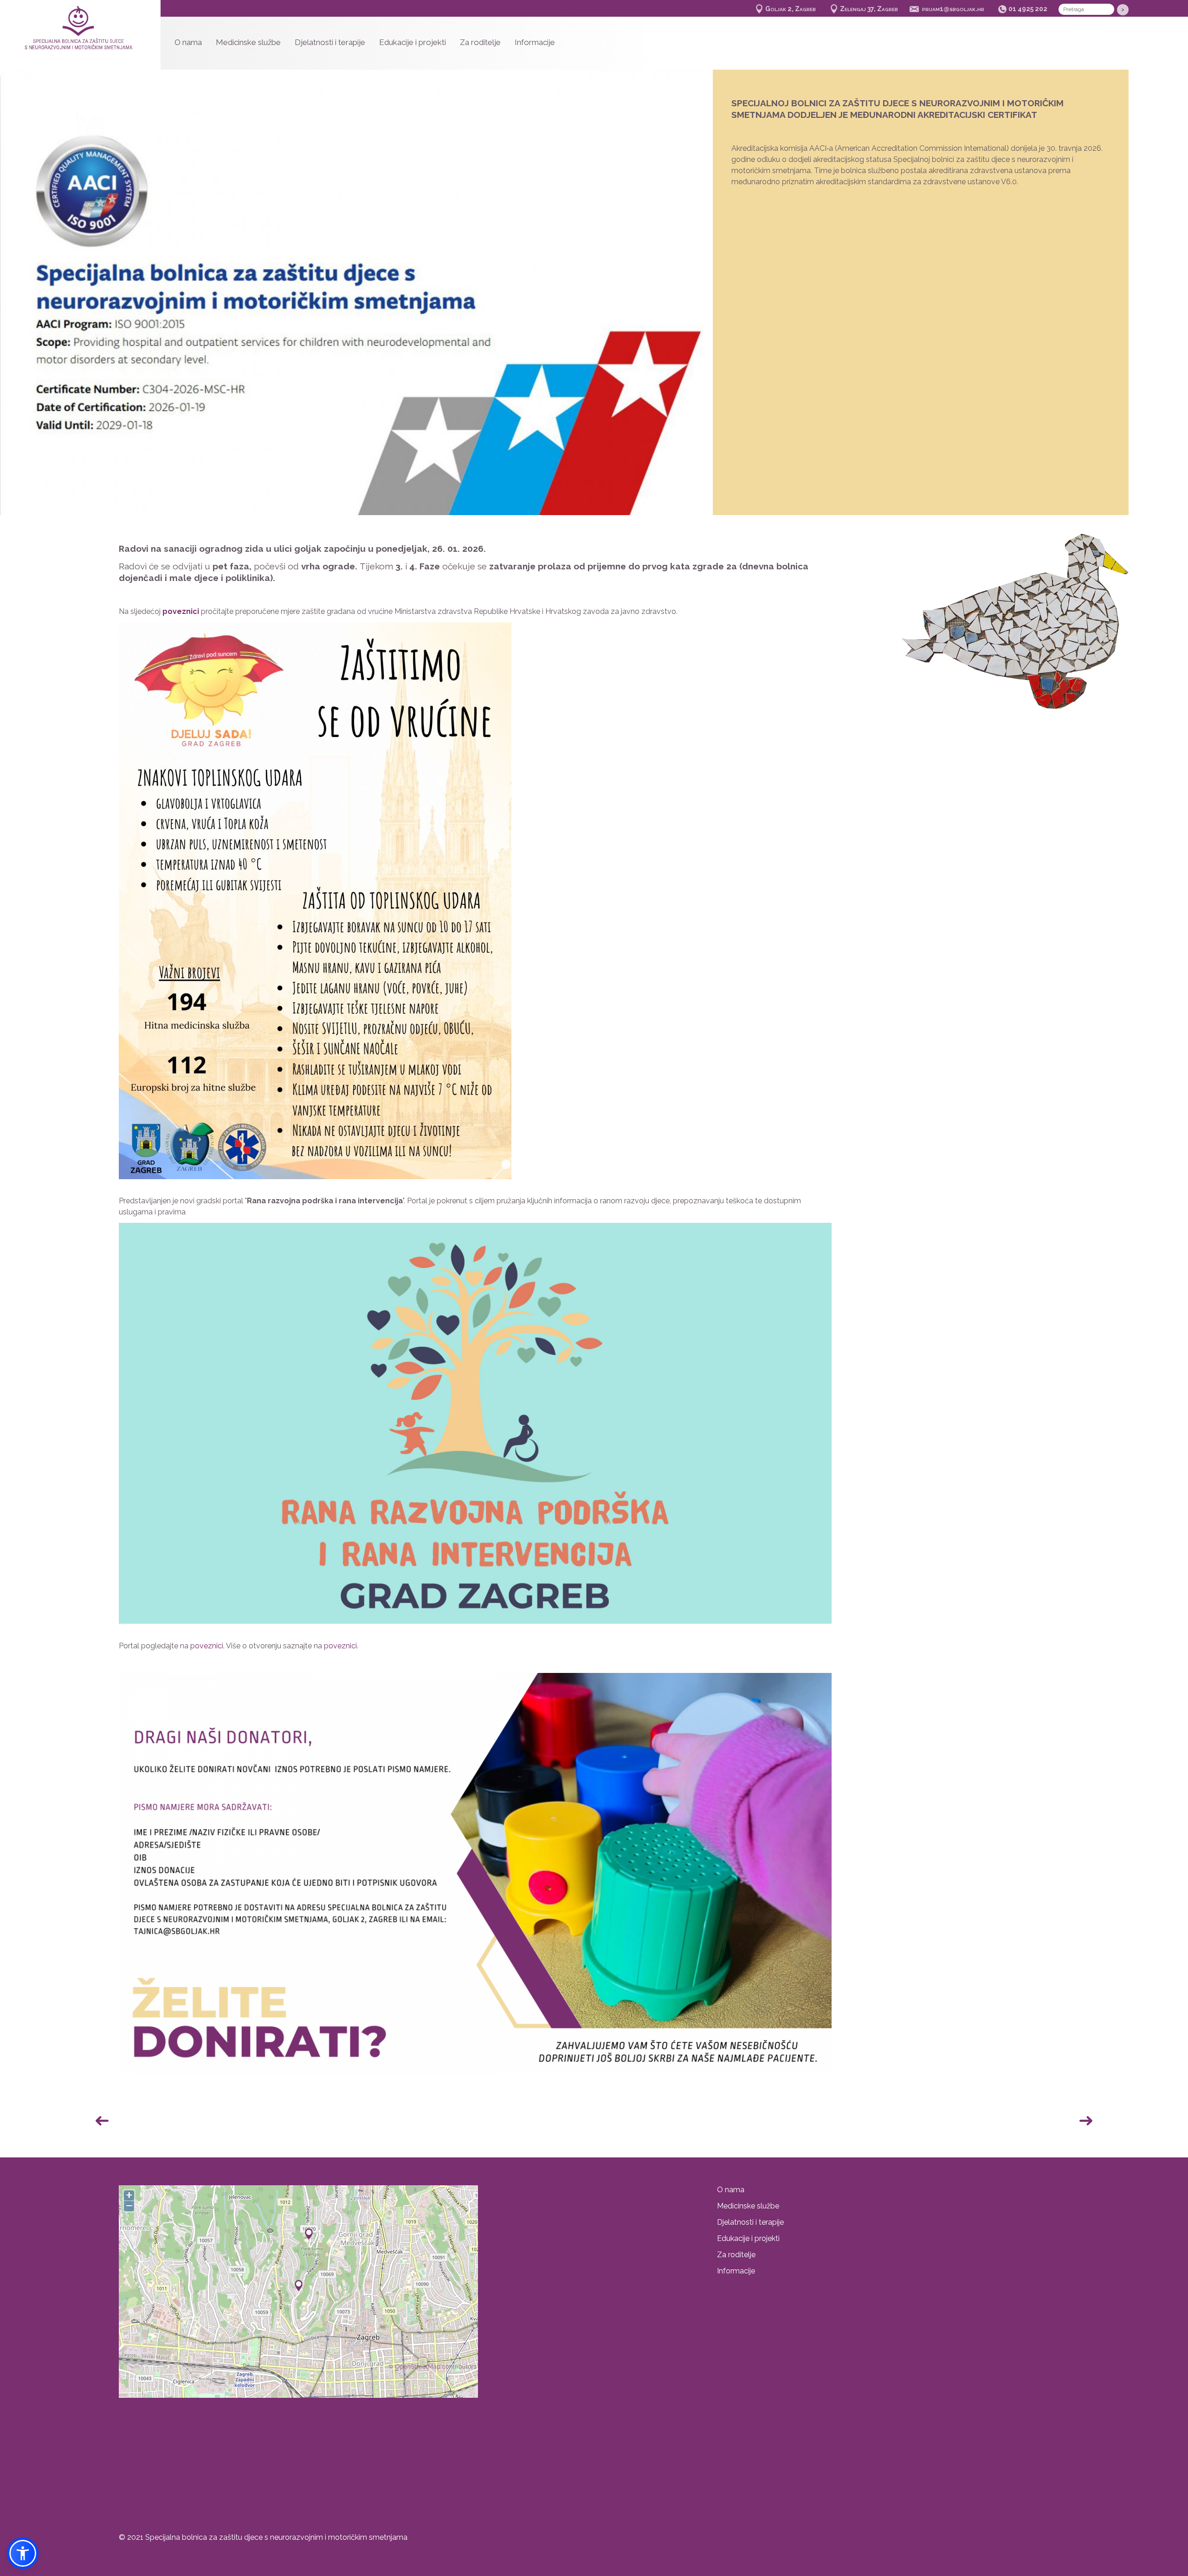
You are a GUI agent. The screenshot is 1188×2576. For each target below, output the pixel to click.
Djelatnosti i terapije (330, 42)
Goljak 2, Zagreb (791, 9)
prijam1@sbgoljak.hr (953, 9)
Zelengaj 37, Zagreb (869, 9)
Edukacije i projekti (413, 42)
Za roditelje (480, 42)
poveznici (207, 1646)
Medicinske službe (248, 42)
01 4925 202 (1028, 9)
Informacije (535, 42)
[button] (692, 297)
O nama (188, 42)
